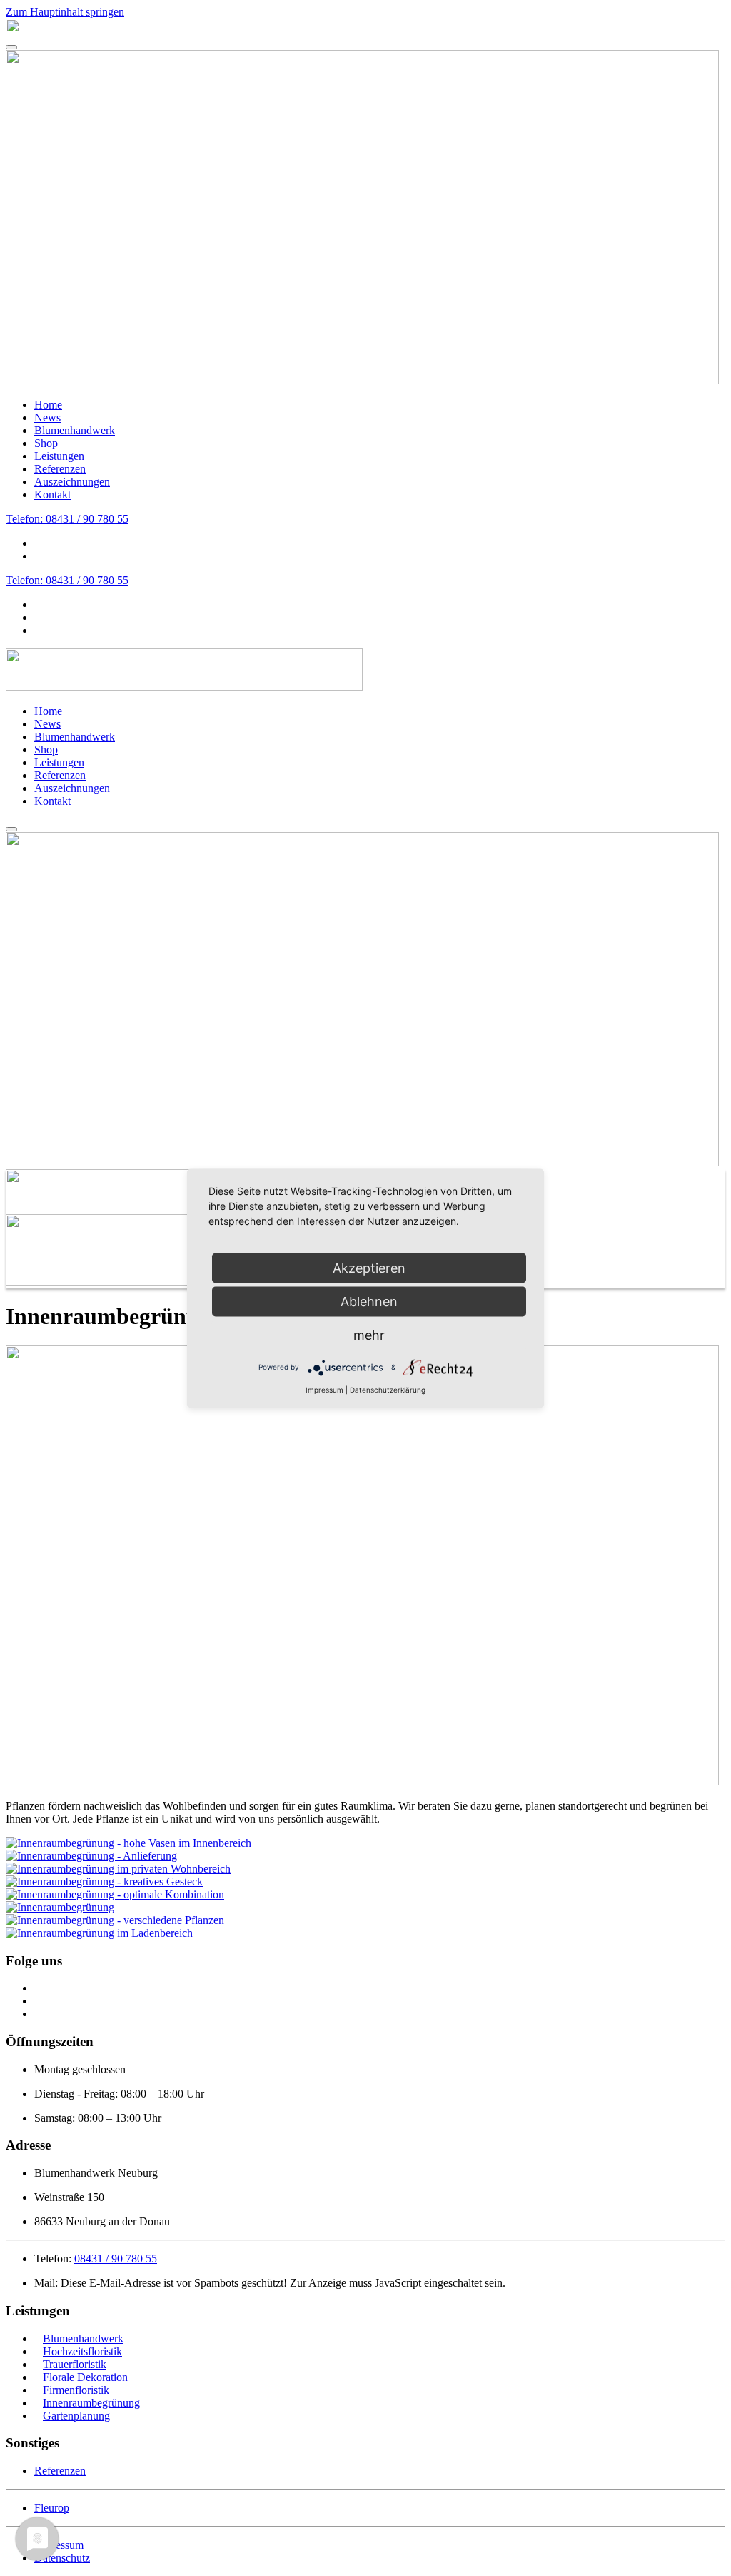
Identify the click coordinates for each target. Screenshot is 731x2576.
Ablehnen (369, 1301)
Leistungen (59, 456)
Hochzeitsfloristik (82, 2351)
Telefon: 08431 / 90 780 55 (67, 519)
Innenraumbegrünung (91, 2403)
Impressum (324, 1389)
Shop (46, 443)
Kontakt (52, 495)
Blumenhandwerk (75, 430)
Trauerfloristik (75, 2364)
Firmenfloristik (76, 2390)
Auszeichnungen (72, 482)
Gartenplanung (76, 2416)
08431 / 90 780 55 (116, 2259)
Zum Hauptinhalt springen (65, 12)
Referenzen (60, 469)
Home (48, 405)
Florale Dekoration (85, 2377)
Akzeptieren (369, 1267)
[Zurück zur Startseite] (74, 30)
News (47, 417)
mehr (369, 1334)
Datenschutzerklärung (388, 1389)
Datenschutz (62, 2558)
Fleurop (52, 2508)
